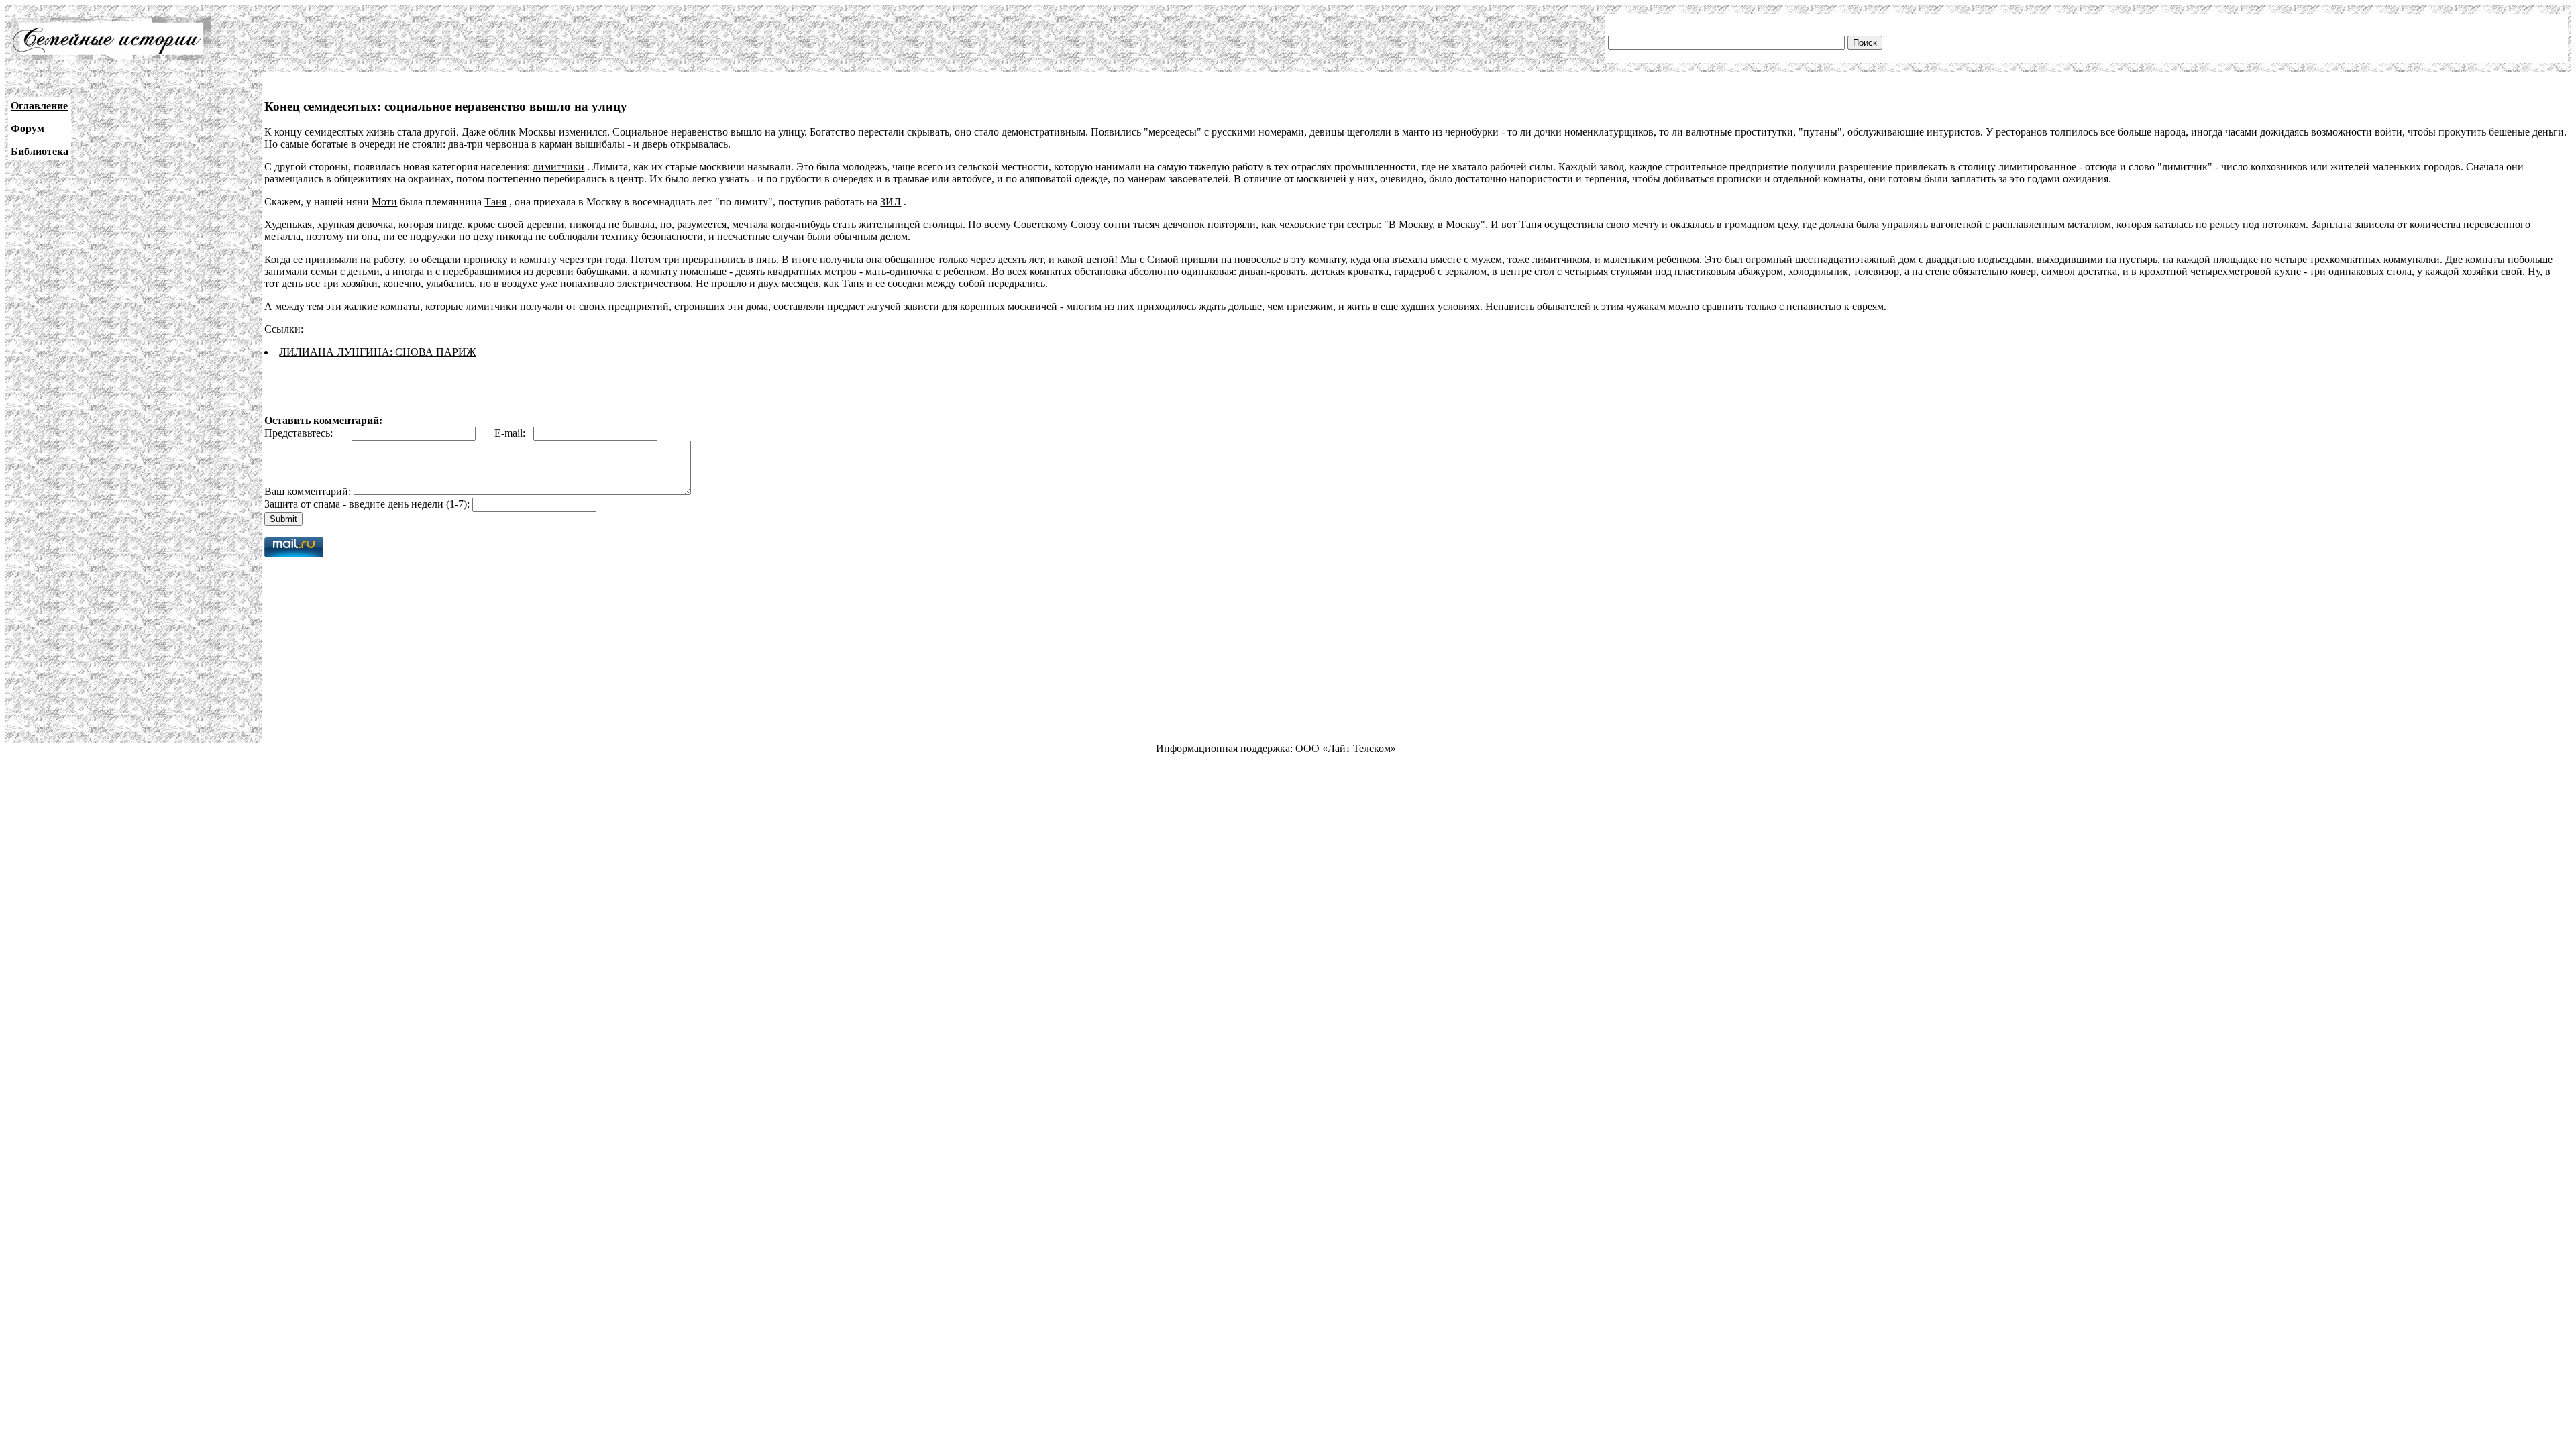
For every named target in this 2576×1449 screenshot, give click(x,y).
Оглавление (39, 106)
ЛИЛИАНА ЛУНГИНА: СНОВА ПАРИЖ (377, 352)
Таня (495, 202)
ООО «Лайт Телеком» (1346, 748)
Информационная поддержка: (1226, 748)
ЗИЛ (891, 202)
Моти (384, 202)
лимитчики (558, 167)
